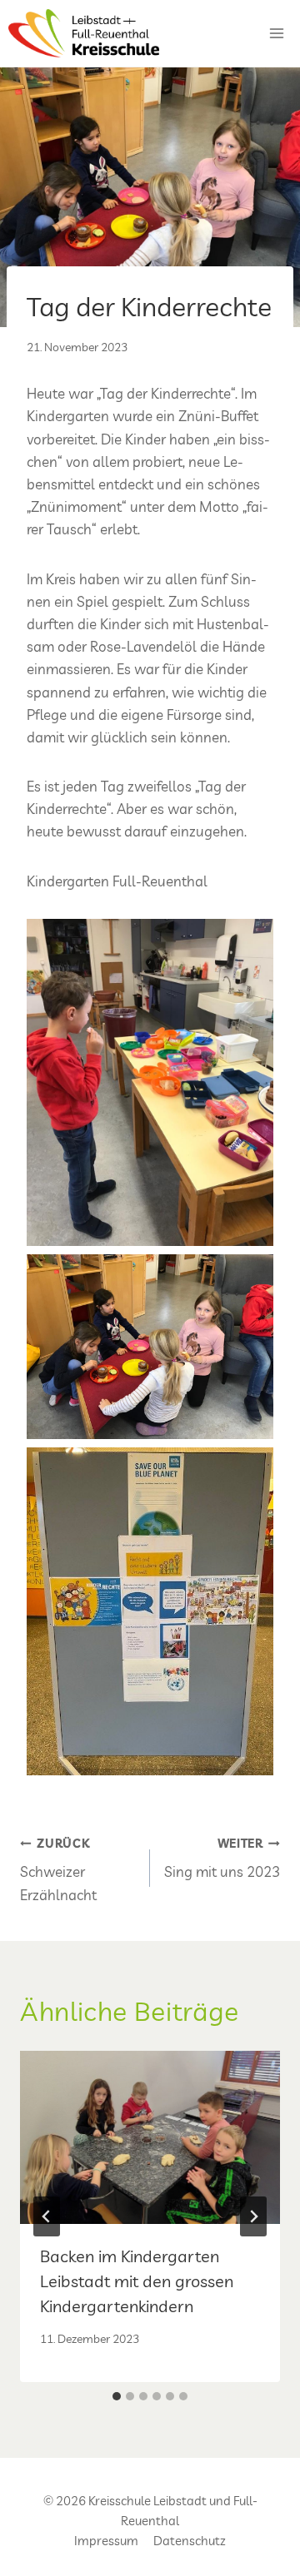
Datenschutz (190, 2541)
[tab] (117, 2396)
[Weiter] (253, 2216)
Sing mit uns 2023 (222, 1859)
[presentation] (150, 2137)
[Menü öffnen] (276, 33)
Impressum (106, 2541)
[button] (150, 1083)
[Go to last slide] (47, 2216)
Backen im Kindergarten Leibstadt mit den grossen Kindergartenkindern (137, 2281)
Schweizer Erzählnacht (58, 1870)
